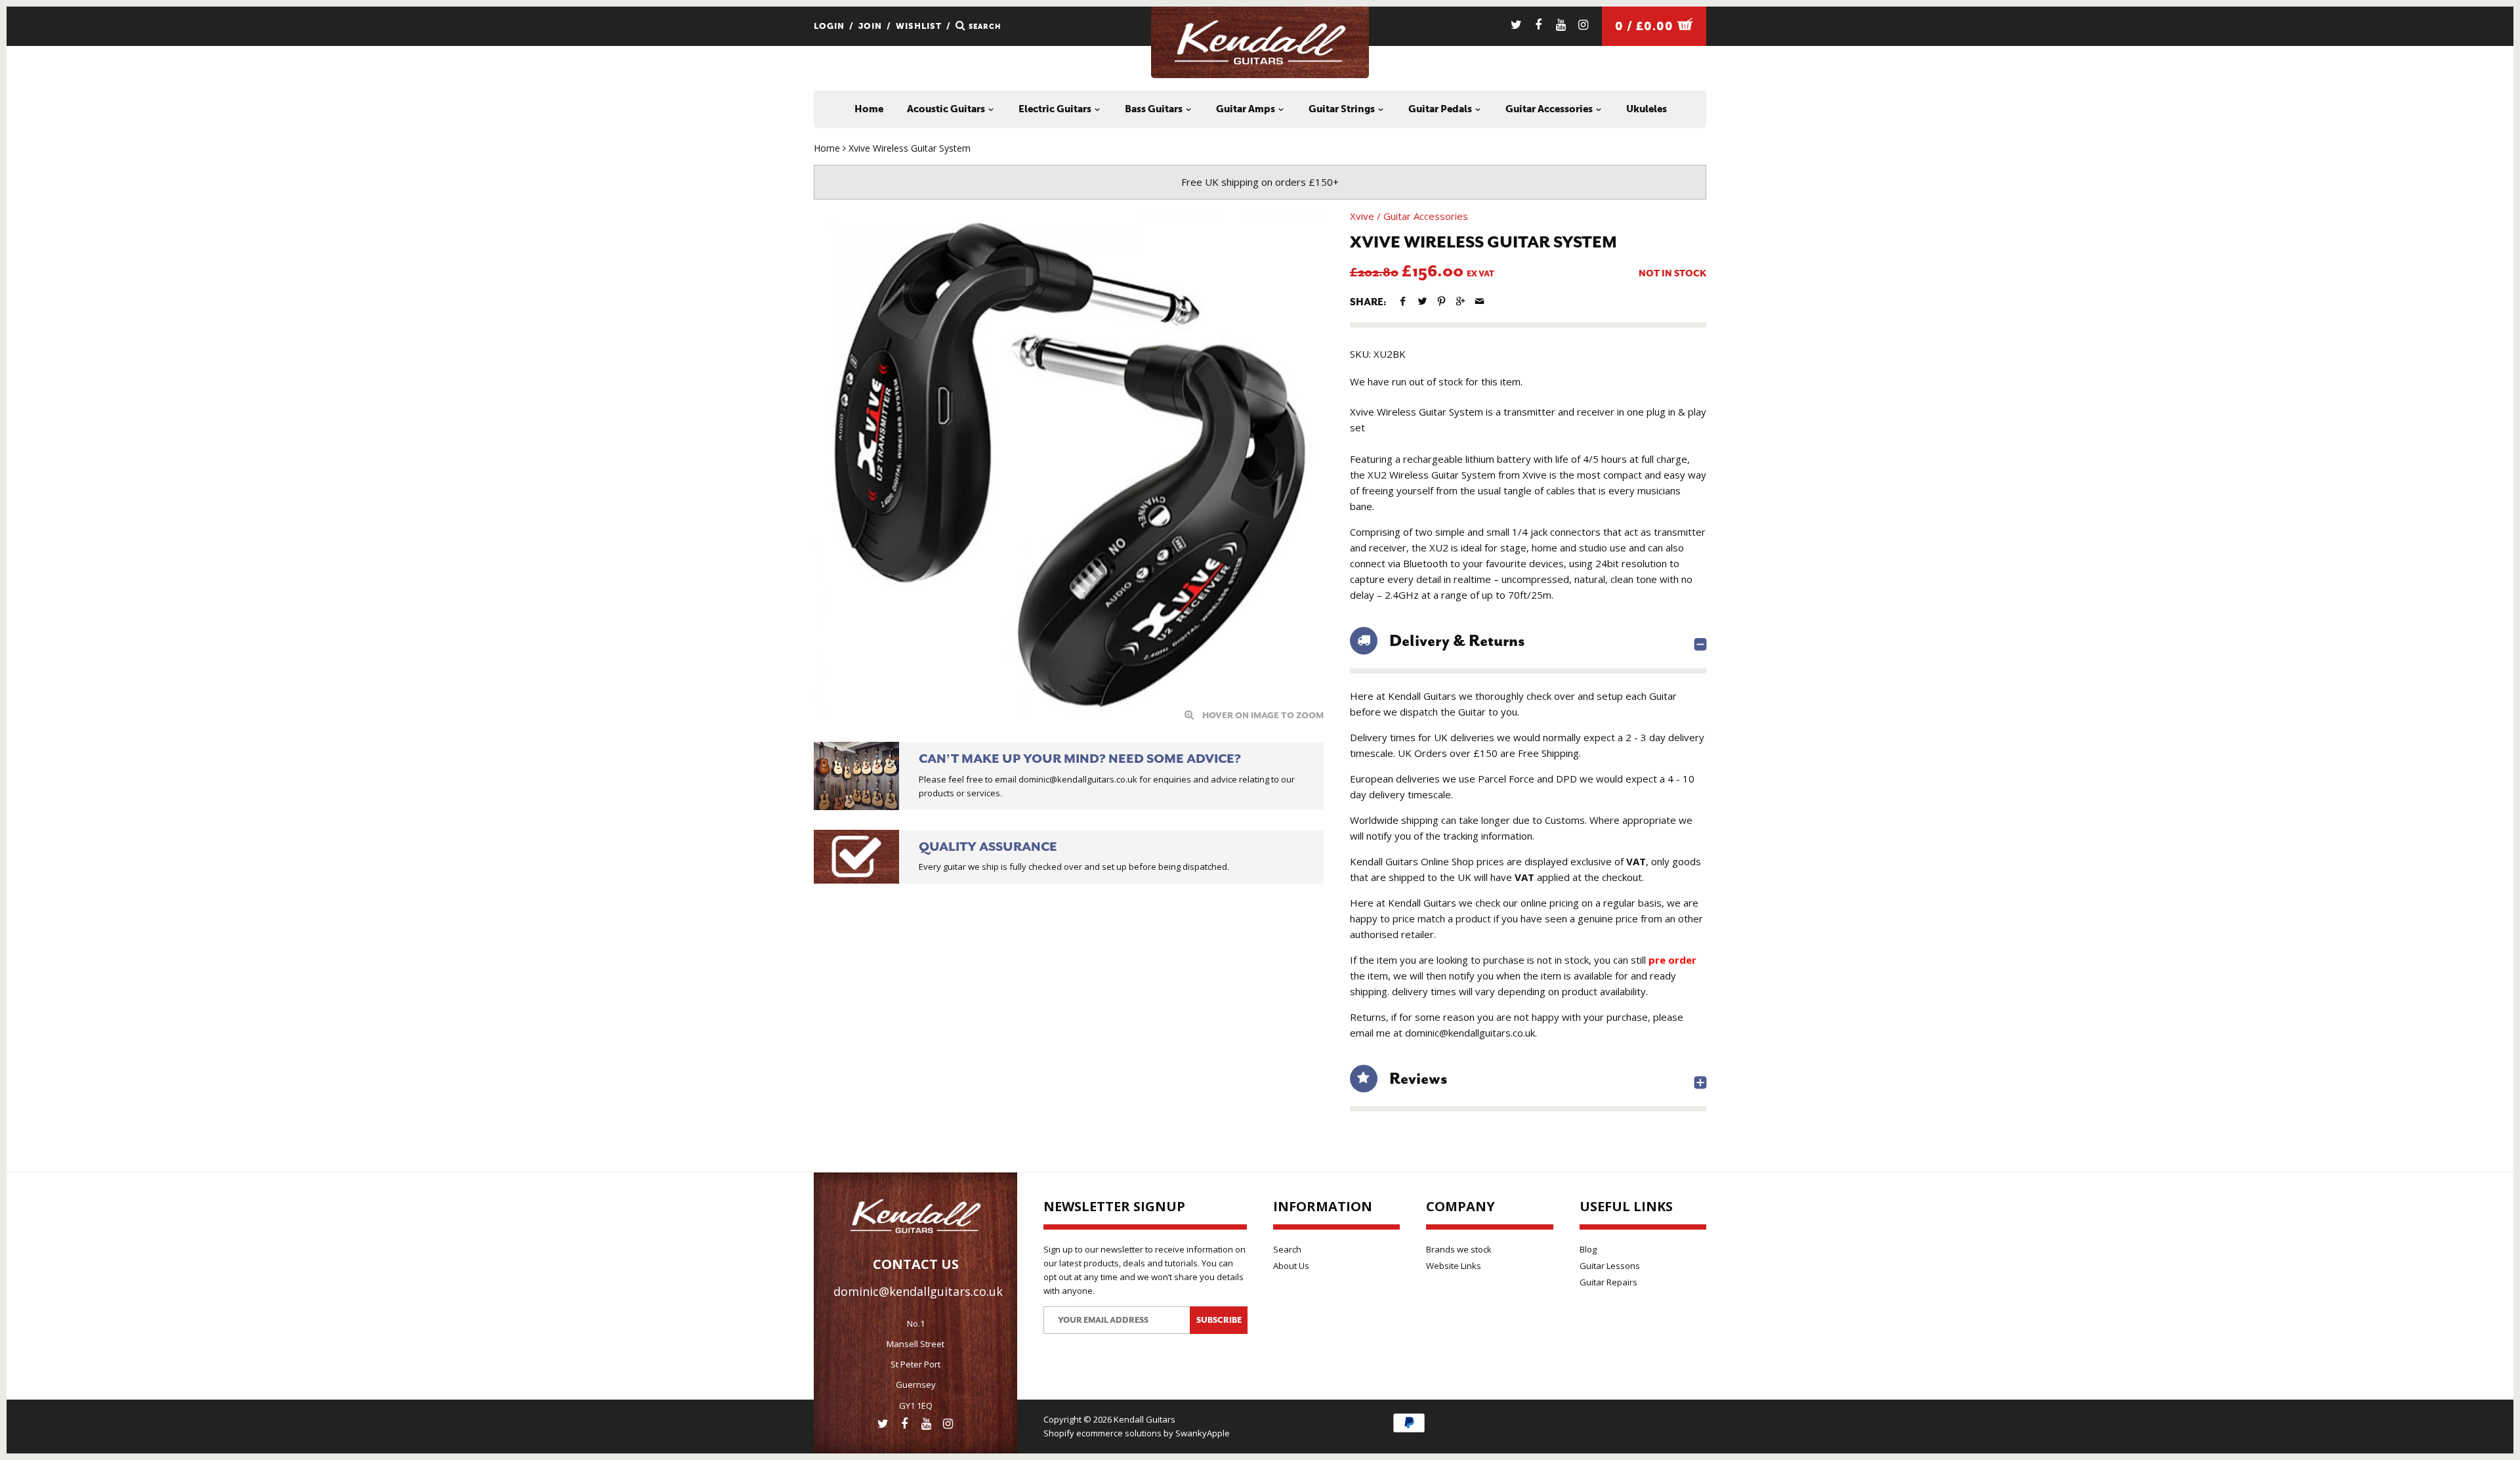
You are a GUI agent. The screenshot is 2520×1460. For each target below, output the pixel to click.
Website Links (1454, 1266)
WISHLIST (919, 26)
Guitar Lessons (1610, 1266)
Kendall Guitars (1144, 1419)
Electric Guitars (1056, 109)
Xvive (1362, 216)
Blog (1588, 1249)
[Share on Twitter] (1422, 301)
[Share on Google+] (1460, 301)
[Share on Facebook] (1403, 301)
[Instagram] (1583, 25)
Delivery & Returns (1457, 641)
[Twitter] (1516, 25)
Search (1287, 1249)
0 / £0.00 (1646, 26)
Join (870, 26)
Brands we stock (1459, 1249)
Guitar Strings (1343, 109)
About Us (1291, 1266)
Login (829, 26)
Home (869, 109)
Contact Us (916, 1264)
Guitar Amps (1247, 109)
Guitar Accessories (1550, 109)
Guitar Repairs (1608, 1282)
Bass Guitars (1155, 109)
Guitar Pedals (1441, 109)
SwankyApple (1203, 1433)
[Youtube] (1561, 25)
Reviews (1418, 1079)
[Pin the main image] (1441, 301)
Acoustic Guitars (947, 109)
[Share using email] (1480, 301)
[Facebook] (1539, 25)
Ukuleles (1647, 109)
